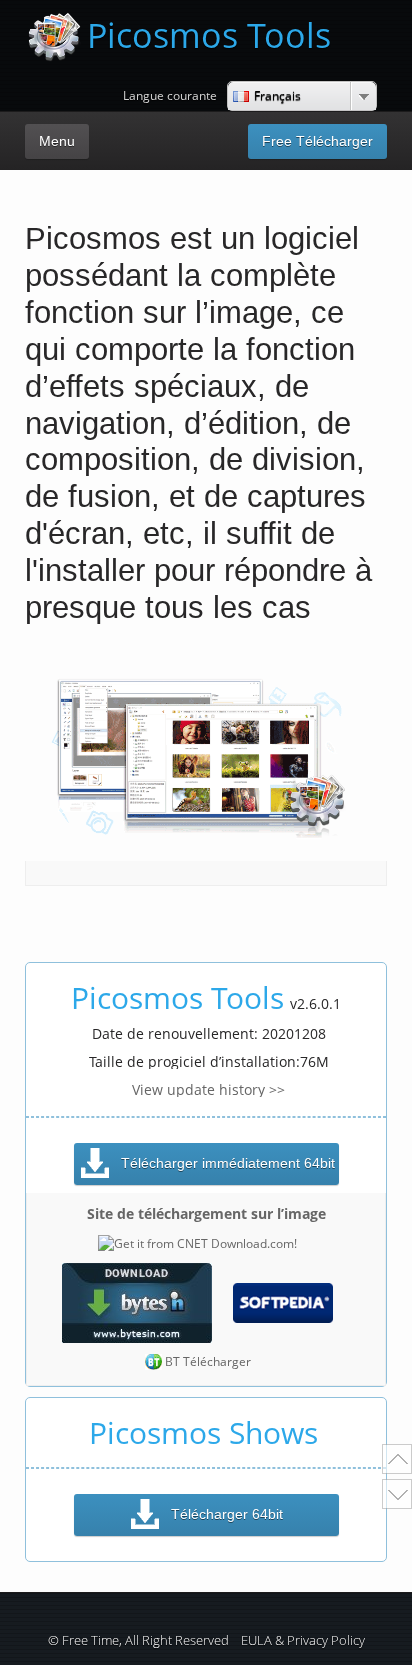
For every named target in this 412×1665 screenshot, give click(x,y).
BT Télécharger (208, 1361)
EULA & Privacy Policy (303, 1640)
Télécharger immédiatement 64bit (228, 1163)
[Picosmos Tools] (54, 36)
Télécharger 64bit (227, 1514)
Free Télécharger (317, 141)
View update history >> (208, 1089)
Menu (57, 141)
